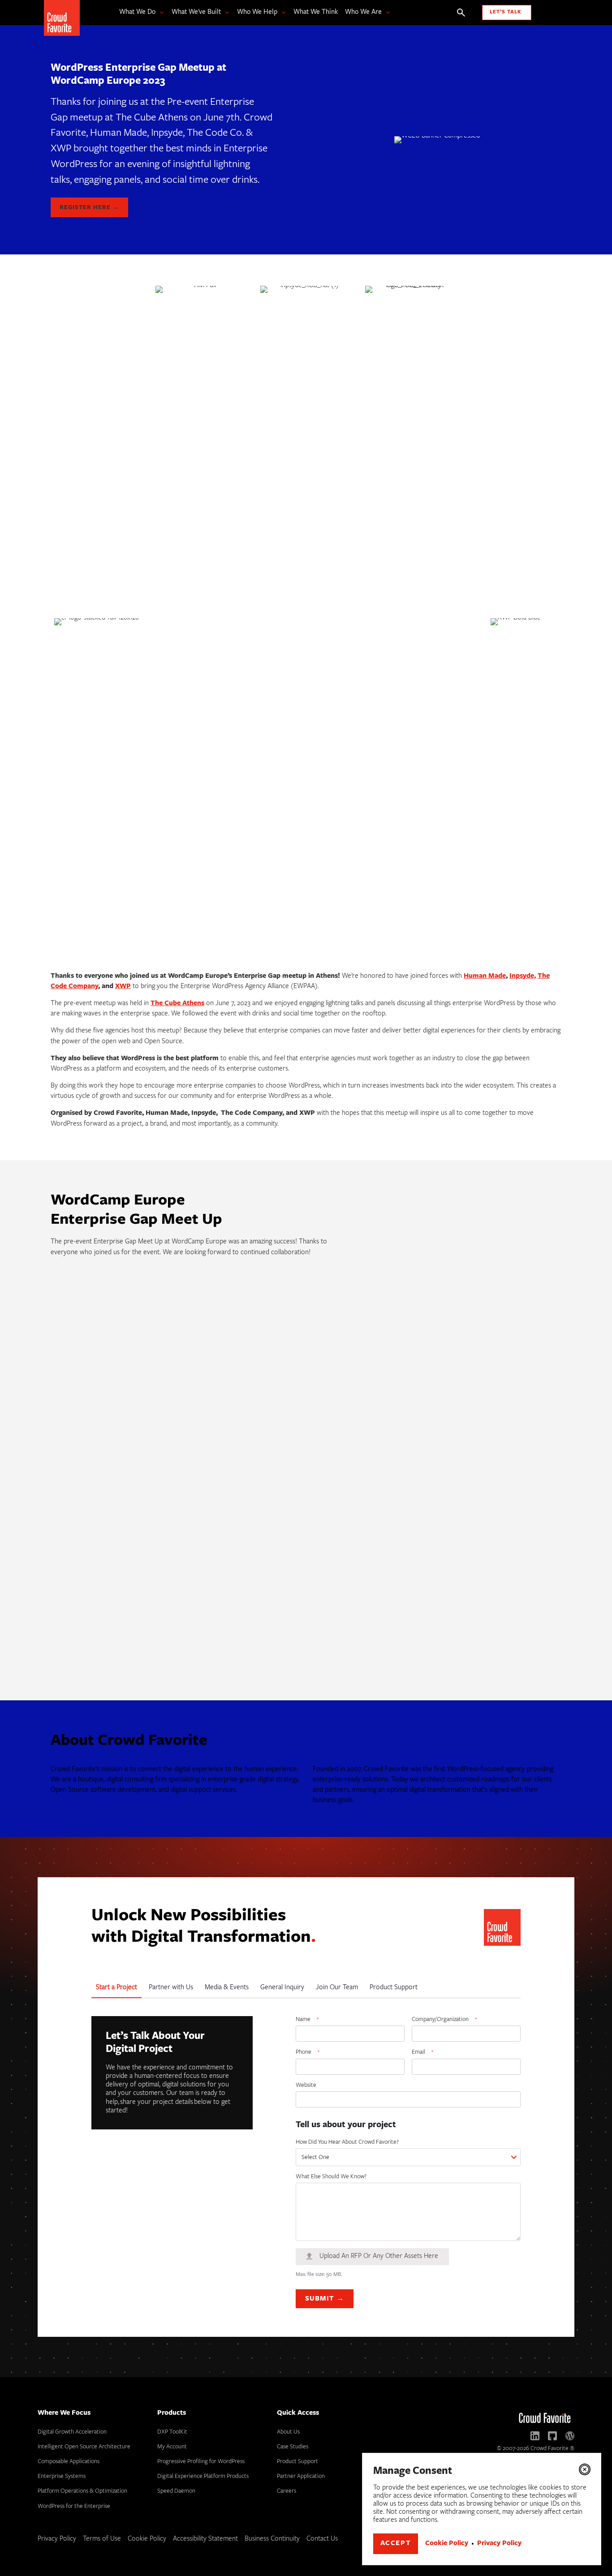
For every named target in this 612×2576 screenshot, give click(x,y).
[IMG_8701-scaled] (110, 1316)
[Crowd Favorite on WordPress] (570, 2436)
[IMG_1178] (229, 1507)
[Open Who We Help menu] (282, 13)
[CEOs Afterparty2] (467, 1408)
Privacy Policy (499, 2544)
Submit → (325, 2299)
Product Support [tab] (394, 1988)
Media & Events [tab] (227, 1988)
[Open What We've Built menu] (225, 13)
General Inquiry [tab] (282, 1988)
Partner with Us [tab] (171, 1988)
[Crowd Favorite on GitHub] (552, 2436)
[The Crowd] (349, 1408)
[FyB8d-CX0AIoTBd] (349, 1316)
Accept (396, 2544)
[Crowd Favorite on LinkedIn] (535, 2436)
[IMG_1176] (349, 1515)
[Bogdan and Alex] (467, 1507)
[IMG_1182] (229, 1607)
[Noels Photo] (229, 1308)
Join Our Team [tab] (337, 1988)
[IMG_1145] (110, 1415)
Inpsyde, (523, 976)
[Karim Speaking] (467, 1316)
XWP (123, 987)
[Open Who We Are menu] (386, 13)
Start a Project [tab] (116, 1988)
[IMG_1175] (110, 1507)
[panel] (467, 1607)
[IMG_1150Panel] (229, 1408)
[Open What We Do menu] (160, 13)
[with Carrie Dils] (349, 1614)
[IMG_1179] (110, 1614)
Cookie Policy (447, 2544)
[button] (585, 2469)
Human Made (485, 976)
